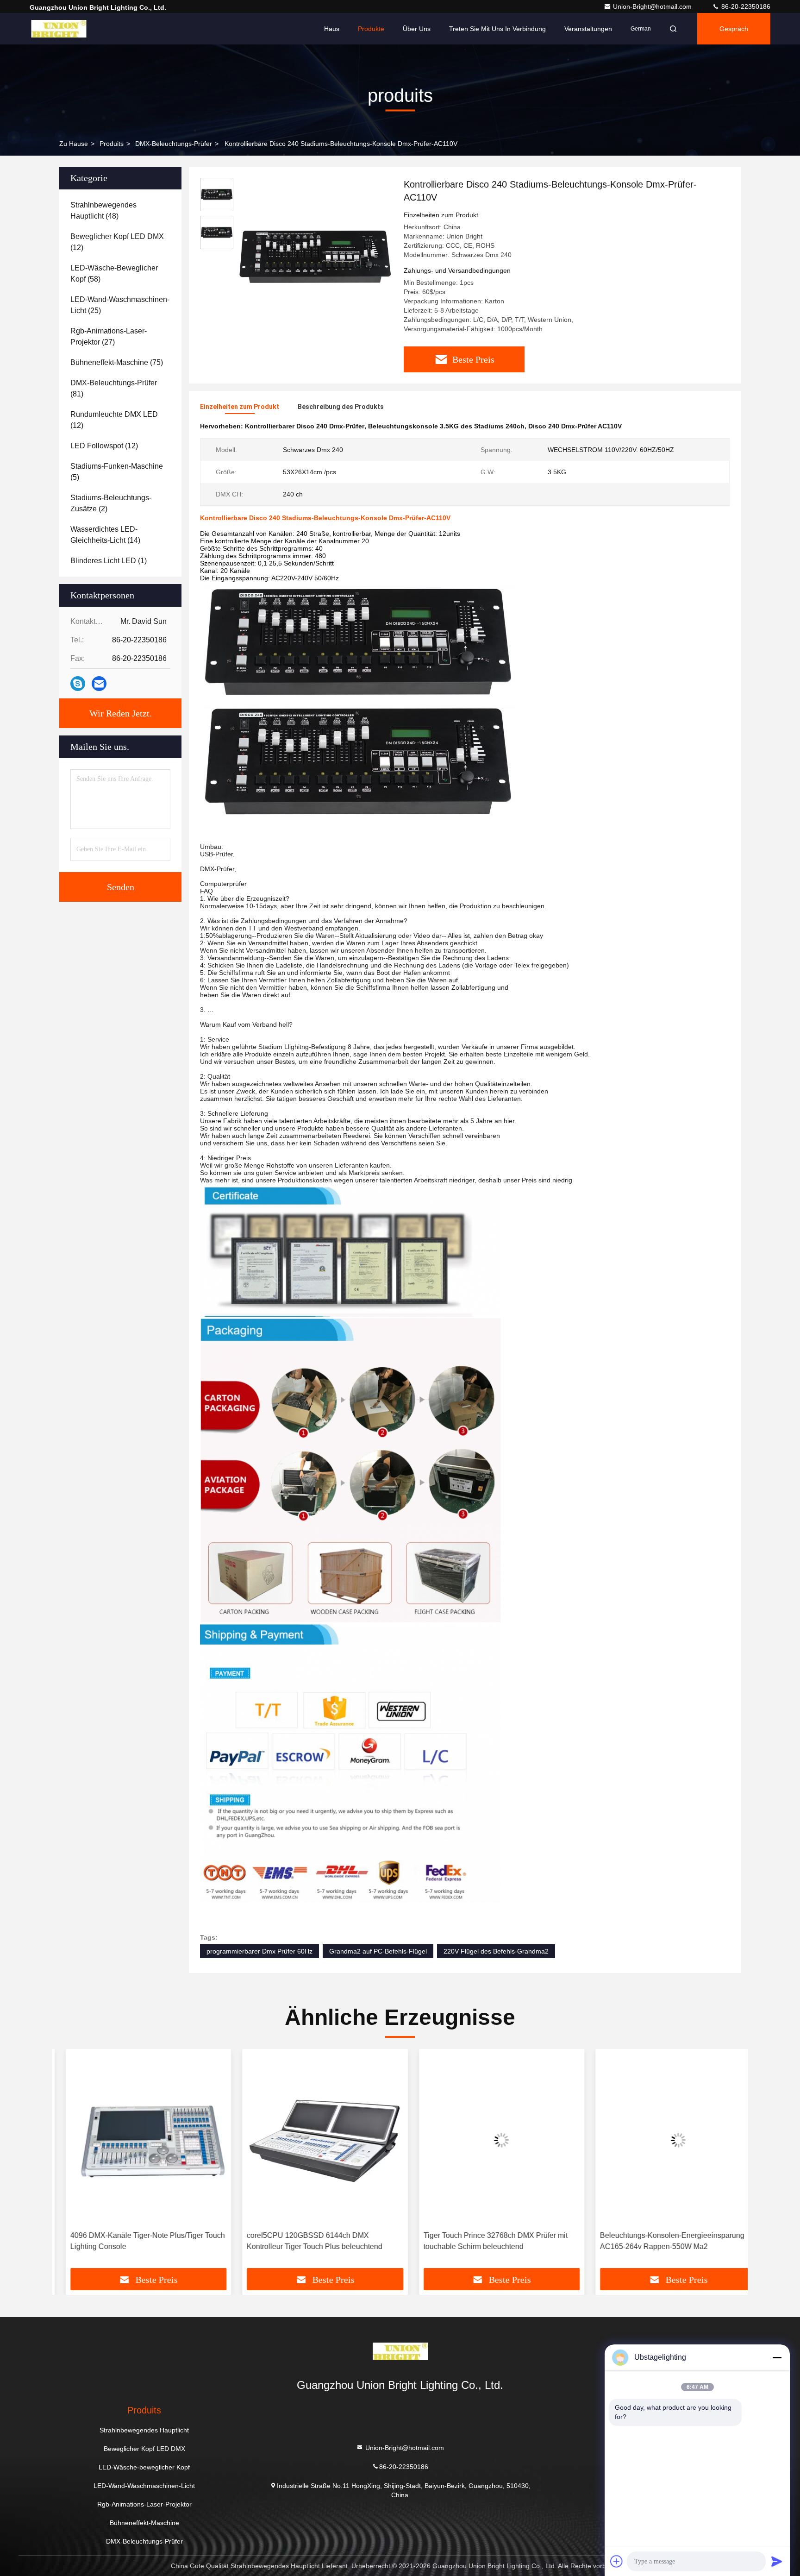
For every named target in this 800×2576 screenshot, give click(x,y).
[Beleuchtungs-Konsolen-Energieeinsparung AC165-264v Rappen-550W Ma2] (665, 2140)
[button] (69, 2162)
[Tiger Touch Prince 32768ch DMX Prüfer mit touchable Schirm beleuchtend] (488, 2140)
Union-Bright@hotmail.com (653, 6)
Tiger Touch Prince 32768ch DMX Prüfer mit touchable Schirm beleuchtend (482, 2241)
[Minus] (777, 2357)
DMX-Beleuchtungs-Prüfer (174, 144)
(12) (117, 242)
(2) (111, 503)
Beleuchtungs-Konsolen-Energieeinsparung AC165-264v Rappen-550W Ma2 (659, 2241)
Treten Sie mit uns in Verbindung (497, 29)
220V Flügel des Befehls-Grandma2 (496, 1951)
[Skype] (78, 684)
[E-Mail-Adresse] (99, 684)
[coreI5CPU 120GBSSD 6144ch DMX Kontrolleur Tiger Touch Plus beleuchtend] (312, 2140)
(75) (117, 362)
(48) (103, 210)
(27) (109, 336)
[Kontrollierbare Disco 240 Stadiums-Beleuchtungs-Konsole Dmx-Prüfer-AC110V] (315, 256)
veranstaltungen (588, 29)
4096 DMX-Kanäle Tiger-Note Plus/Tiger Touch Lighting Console (134, 2241)
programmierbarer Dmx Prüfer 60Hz (259, 1951)
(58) (114, 273)
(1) (109, 561)
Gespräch (734, 29)
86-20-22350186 (745, 6)
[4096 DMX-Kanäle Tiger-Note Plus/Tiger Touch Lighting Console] (135, 2140)
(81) (114, 388)
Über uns (417, 29)
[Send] (777, 2561)
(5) (117, 472)
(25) (120, 305)
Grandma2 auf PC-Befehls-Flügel (378, 1951)
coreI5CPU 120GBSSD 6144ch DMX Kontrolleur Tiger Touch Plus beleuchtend (302, 2241)
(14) (105, 535)
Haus (332, 29)
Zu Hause (74, 144)
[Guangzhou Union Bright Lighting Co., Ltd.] (59, 29)
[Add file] (617, 2561)
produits (112, 144)
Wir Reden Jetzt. (121, 713)
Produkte (371, 29)
